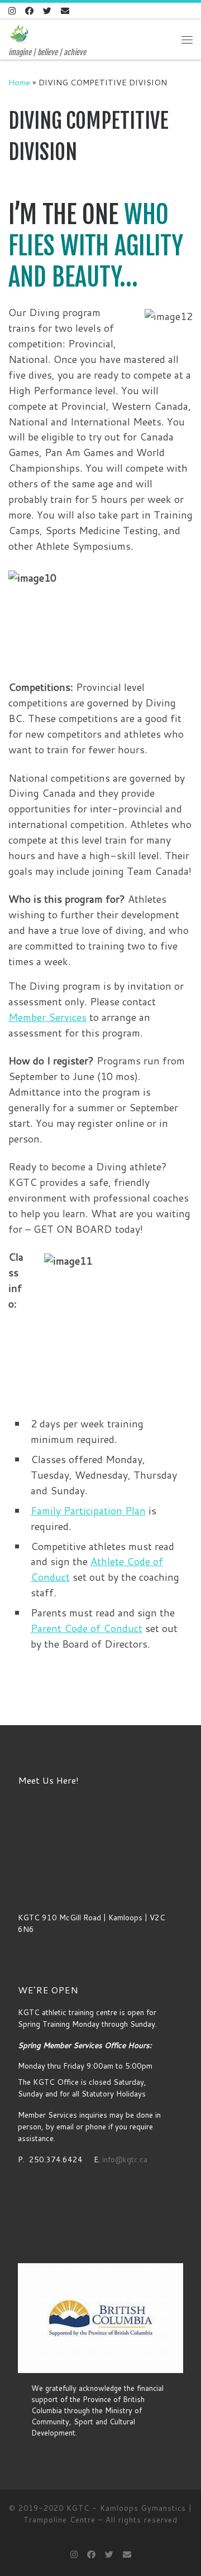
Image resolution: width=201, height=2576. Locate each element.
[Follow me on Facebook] (29, 11)
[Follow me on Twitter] (47, 11)
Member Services (47, 1017)
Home (19, 82)
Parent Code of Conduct (87, 1628)
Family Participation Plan (88, 1510)
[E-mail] (65, 11)
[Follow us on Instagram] (12, 11)
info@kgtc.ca (124, 2159)
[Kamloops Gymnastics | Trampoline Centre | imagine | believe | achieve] (19, 34)
